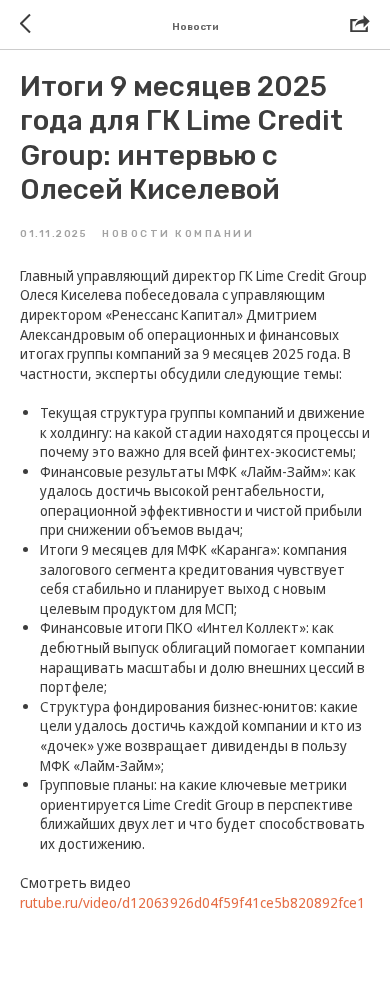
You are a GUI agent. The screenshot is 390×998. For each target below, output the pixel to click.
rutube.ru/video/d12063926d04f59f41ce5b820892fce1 (192, 902)
